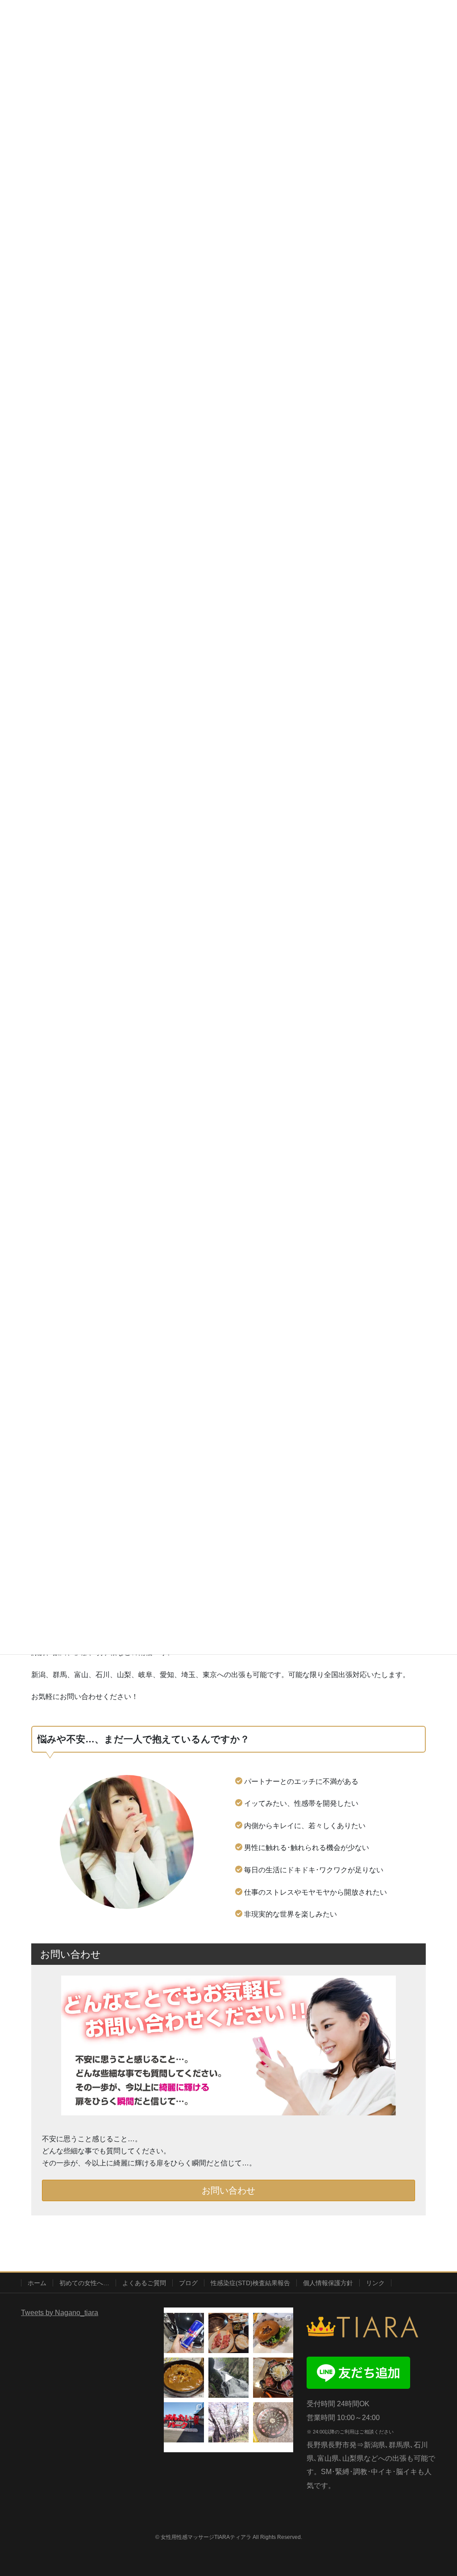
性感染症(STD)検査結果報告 (250, 2283)
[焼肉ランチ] (228, 2333)
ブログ (188, 2283)
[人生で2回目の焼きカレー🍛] (184, 2378)
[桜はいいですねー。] (228, 2422)
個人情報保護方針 (328, 2283)
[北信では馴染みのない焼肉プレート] (273, 2378)
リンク (375, 2283)
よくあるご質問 (144, 2283)
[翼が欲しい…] (184, 2333)
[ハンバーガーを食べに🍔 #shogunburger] (273, 2333)
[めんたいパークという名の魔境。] (184, 2422)
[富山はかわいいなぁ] (273, 2422)
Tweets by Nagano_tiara (60, 2313)
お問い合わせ (228, 2190)
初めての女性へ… (84, 2283)
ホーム (37, 2283)
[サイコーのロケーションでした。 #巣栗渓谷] (228, 2378)
